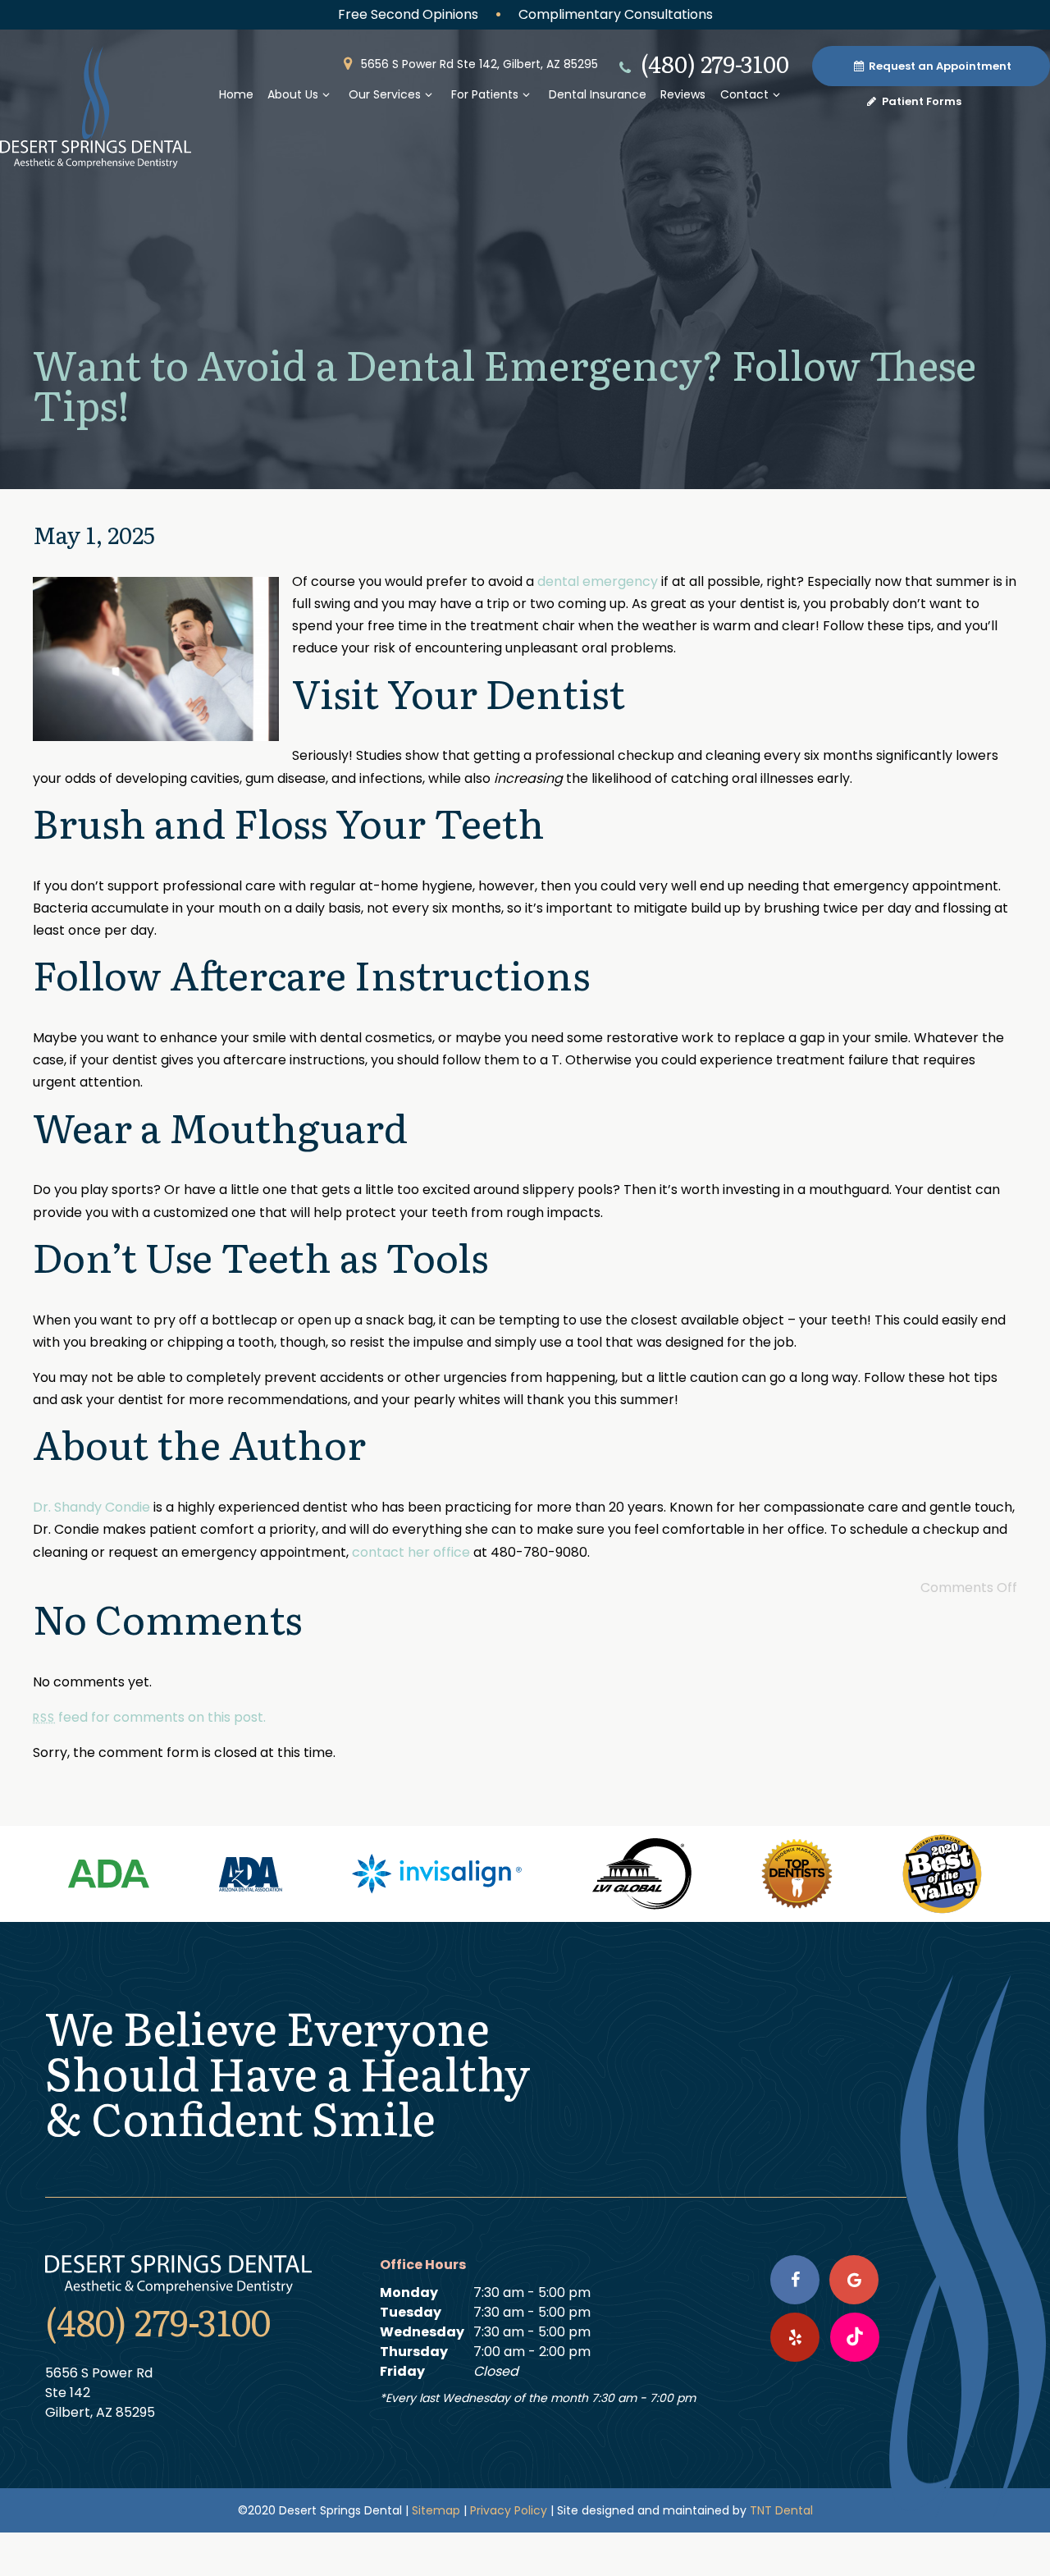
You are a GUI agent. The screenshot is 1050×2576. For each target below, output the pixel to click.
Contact (744, 94)
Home (236, 94)
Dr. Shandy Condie (91, 1507)
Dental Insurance (598, 94)
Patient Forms (920, 101)
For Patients (485, 94)
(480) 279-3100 (712, 63)
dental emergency (598, 581)
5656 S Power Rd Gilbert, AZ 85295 (100, 2393)
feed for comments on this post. (149, 1717)
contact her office (411, 1552)
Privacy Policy (509, 2510)
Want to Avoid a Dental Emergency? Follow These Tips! (504, 383)
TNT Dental (781, 2510)
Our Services (385, 94)
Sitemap (436, 2510)
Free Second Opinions (408, 14)
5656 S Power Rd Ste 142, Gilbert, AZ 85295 (478, 64)
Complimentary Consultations (616, 14)
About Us (293, 94)
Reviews (683, 94)
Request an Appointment (939, 66)
